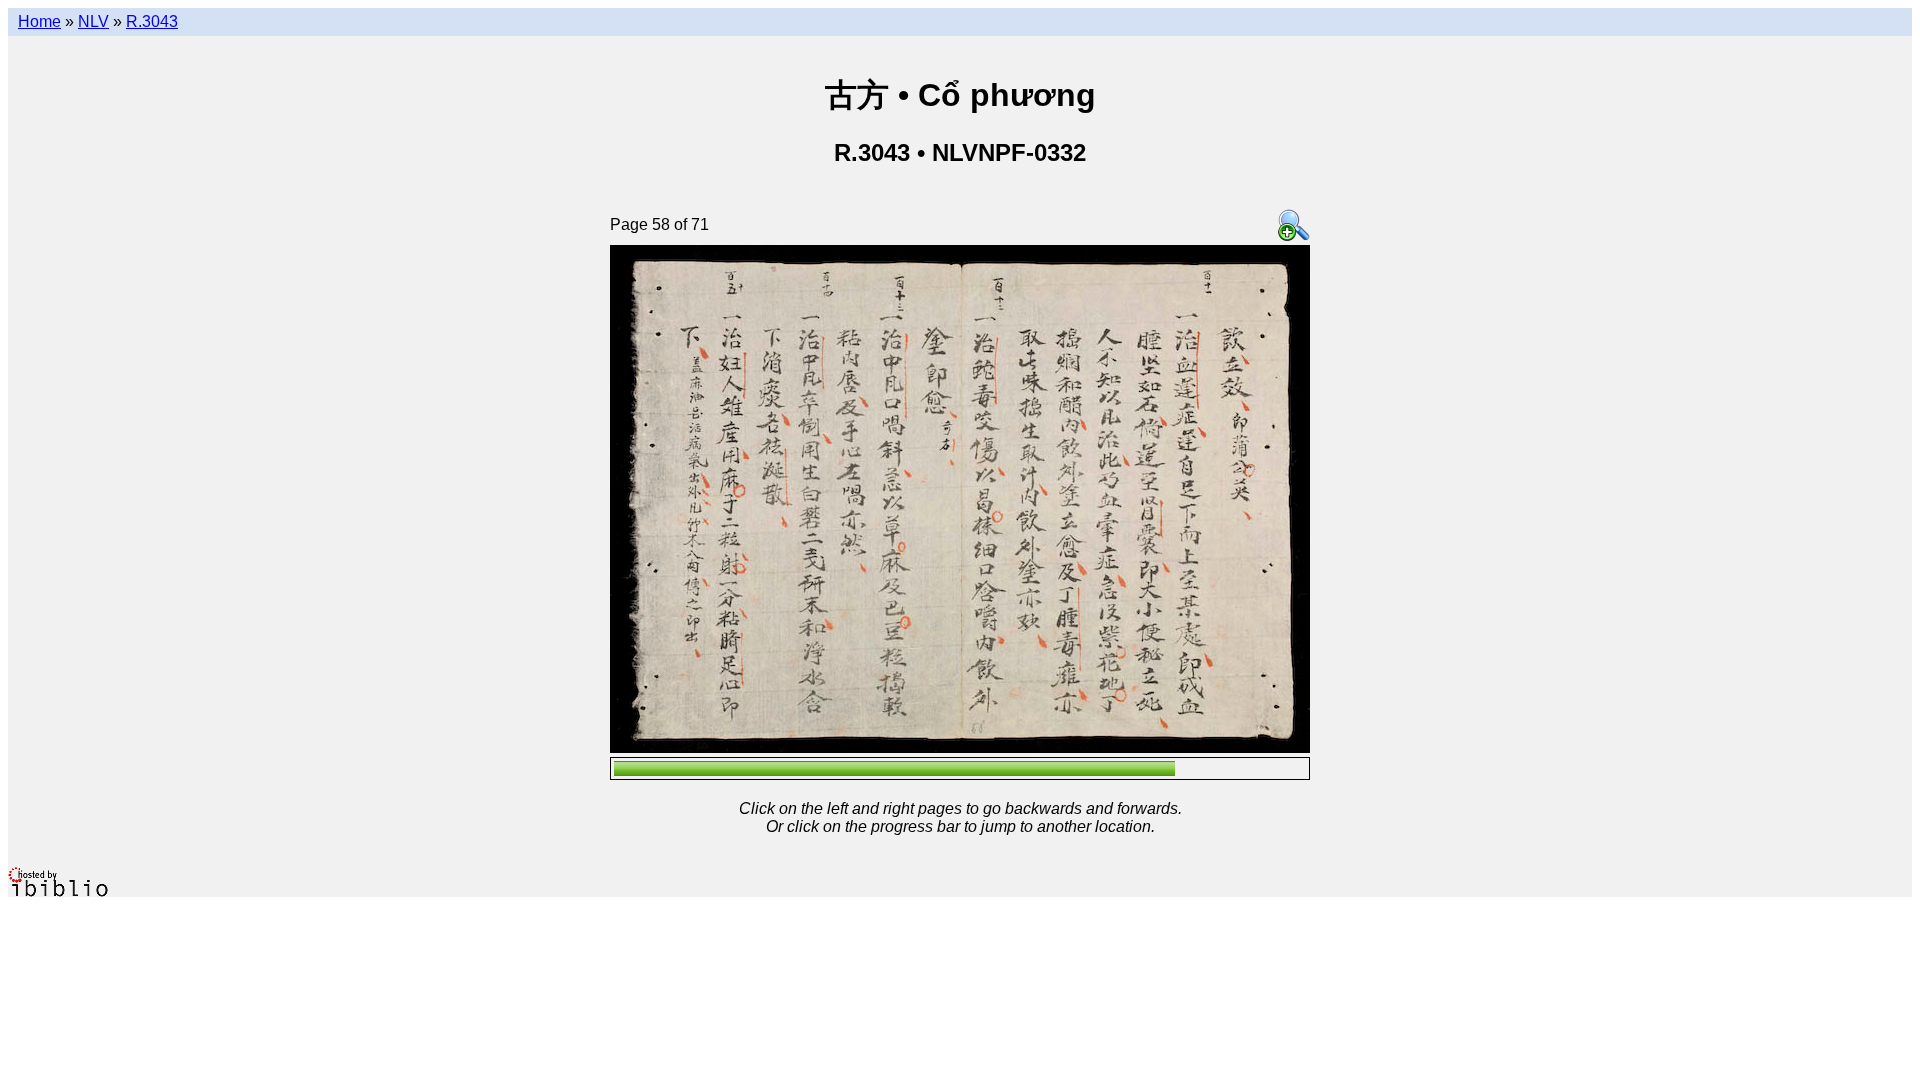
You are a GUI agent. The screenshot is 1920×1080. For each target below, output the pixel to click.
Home (39, 21)
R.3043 (152, 21)
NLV (93, 21)
